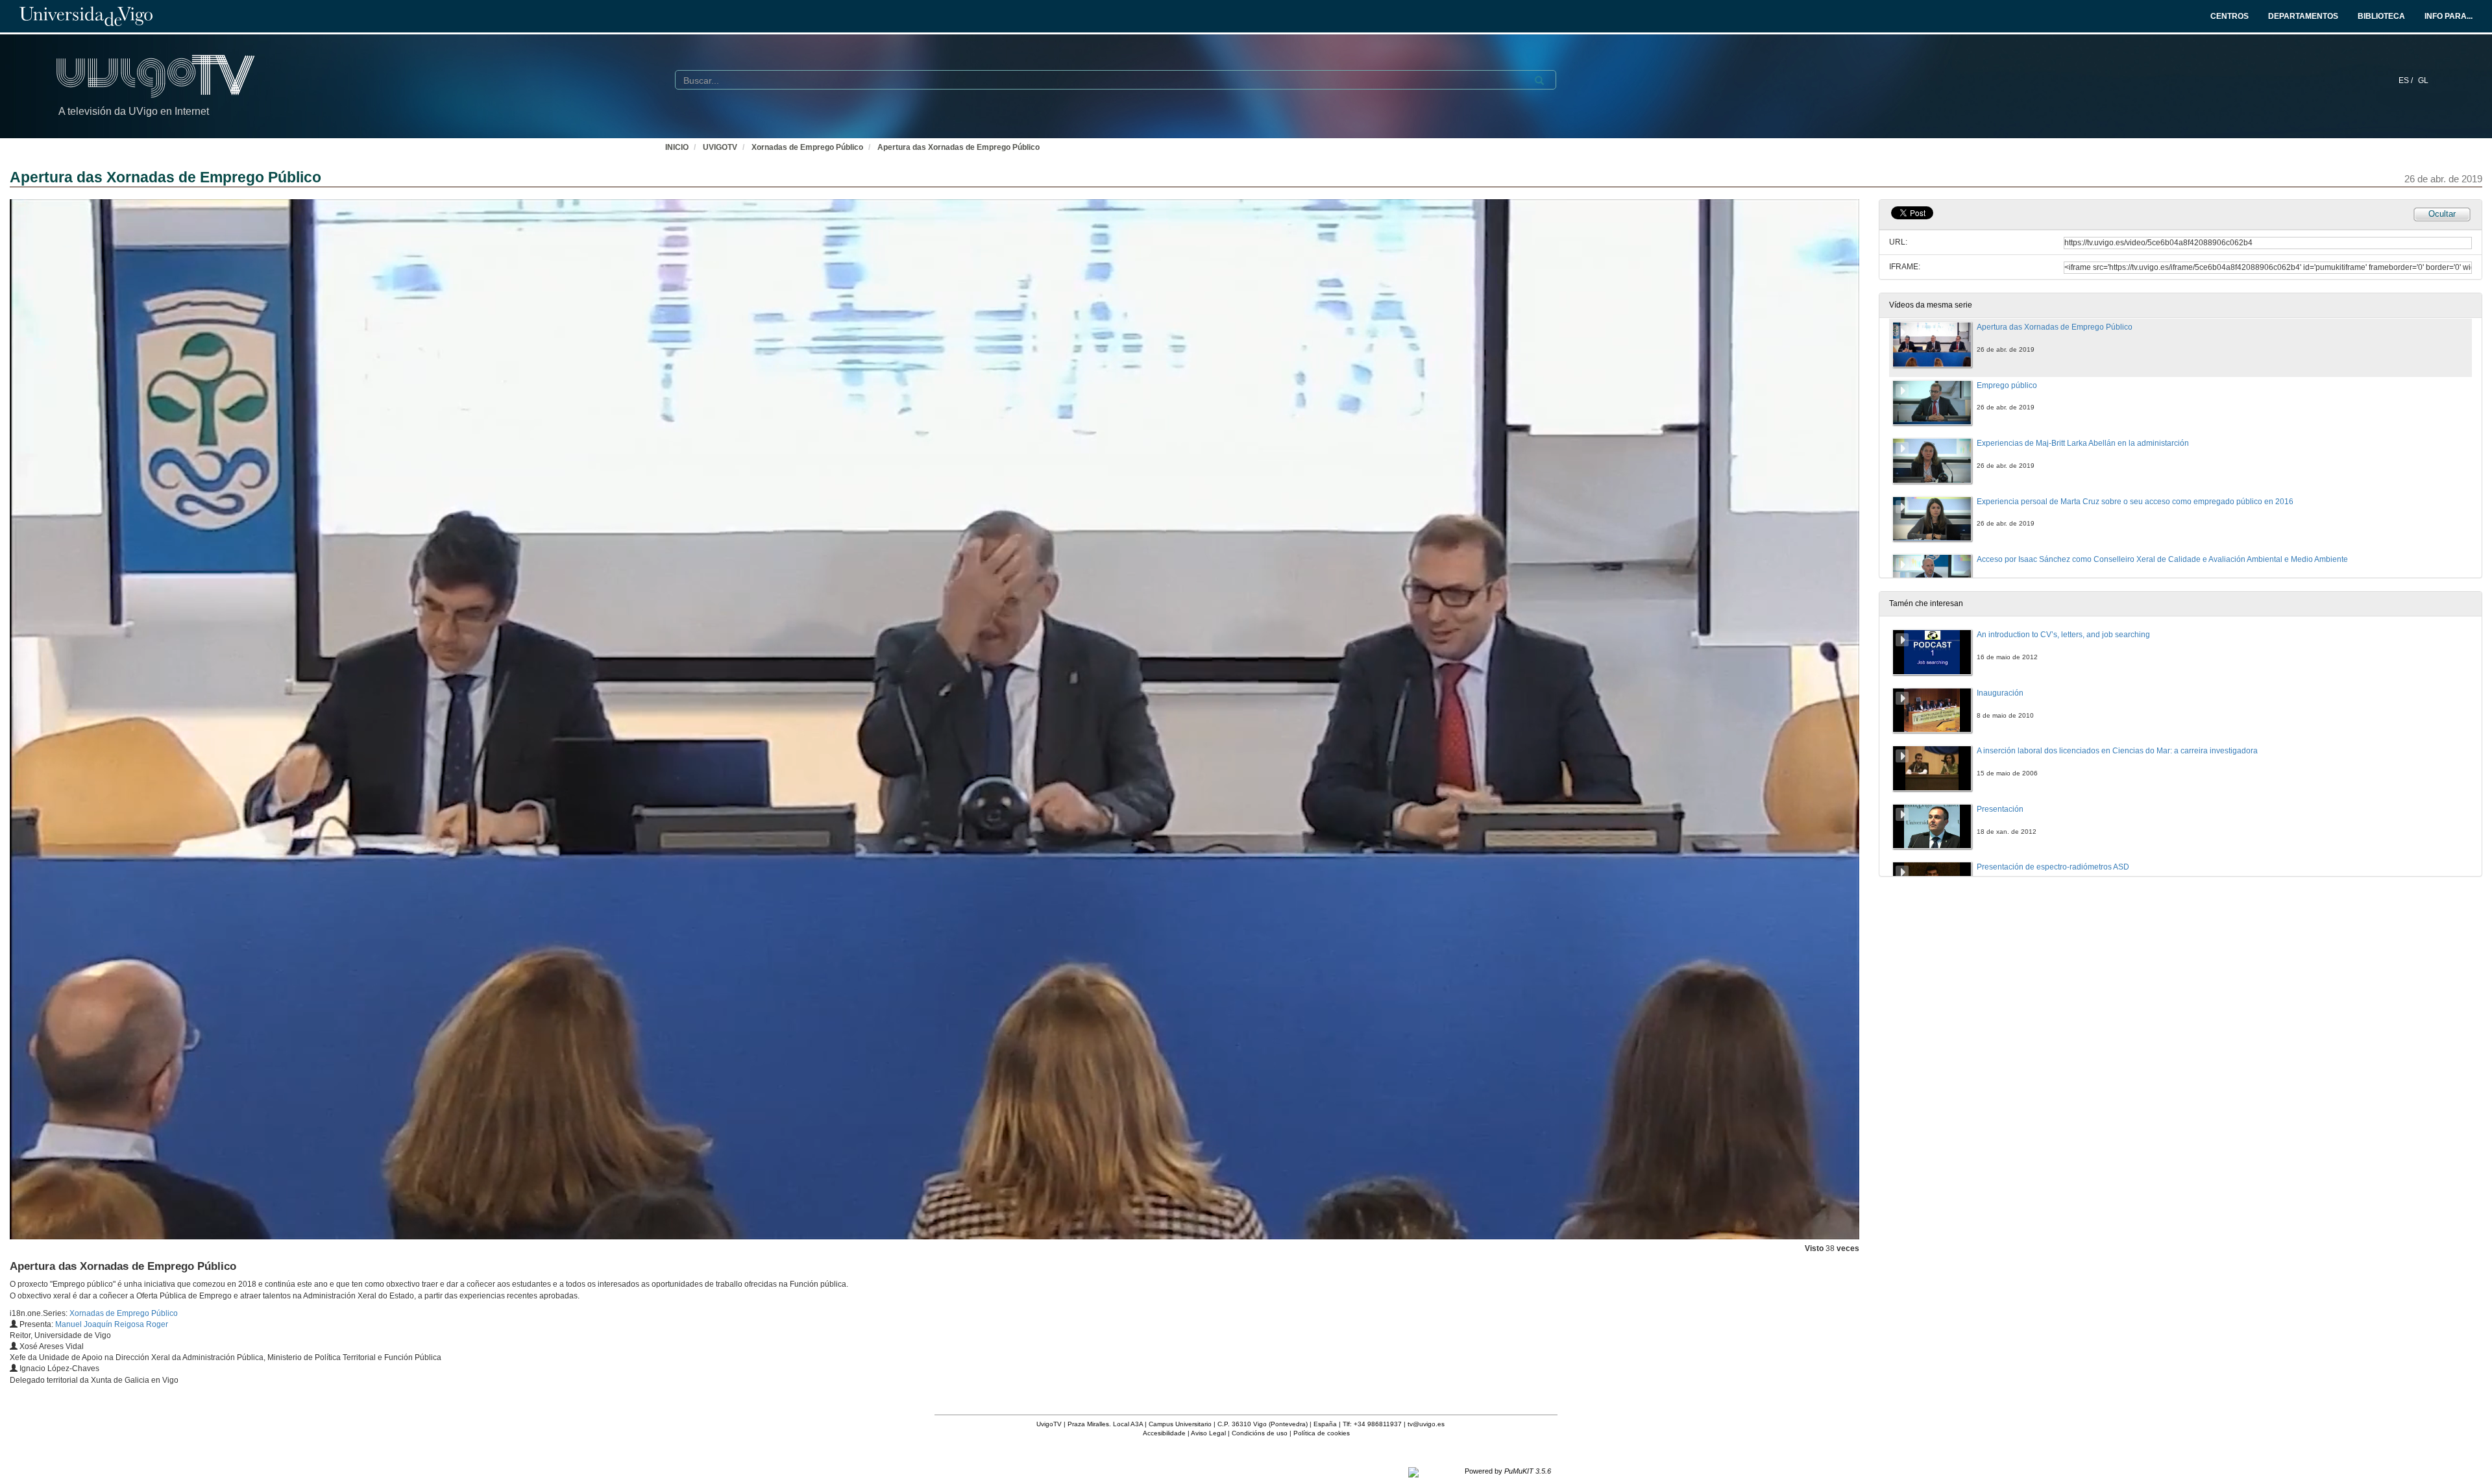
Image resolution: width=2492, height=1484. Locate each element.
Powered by (1508, 1471)
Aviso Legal (1208, 1433)
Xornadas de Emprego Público (807, 147)
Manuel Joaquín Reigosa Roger (112, 1324)
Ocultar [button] (2442, 214)
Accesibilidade (1164, 1433)
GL (2423, 80)
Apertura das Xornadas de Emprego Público (959, 147)
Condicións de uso (1260, 1433)
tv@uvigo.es (1426, 1424)
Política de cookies (1322, 1433)
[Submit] (1539, 80)
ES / (2407, 80)
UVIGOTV (720, 147)
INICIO (677, 147)
